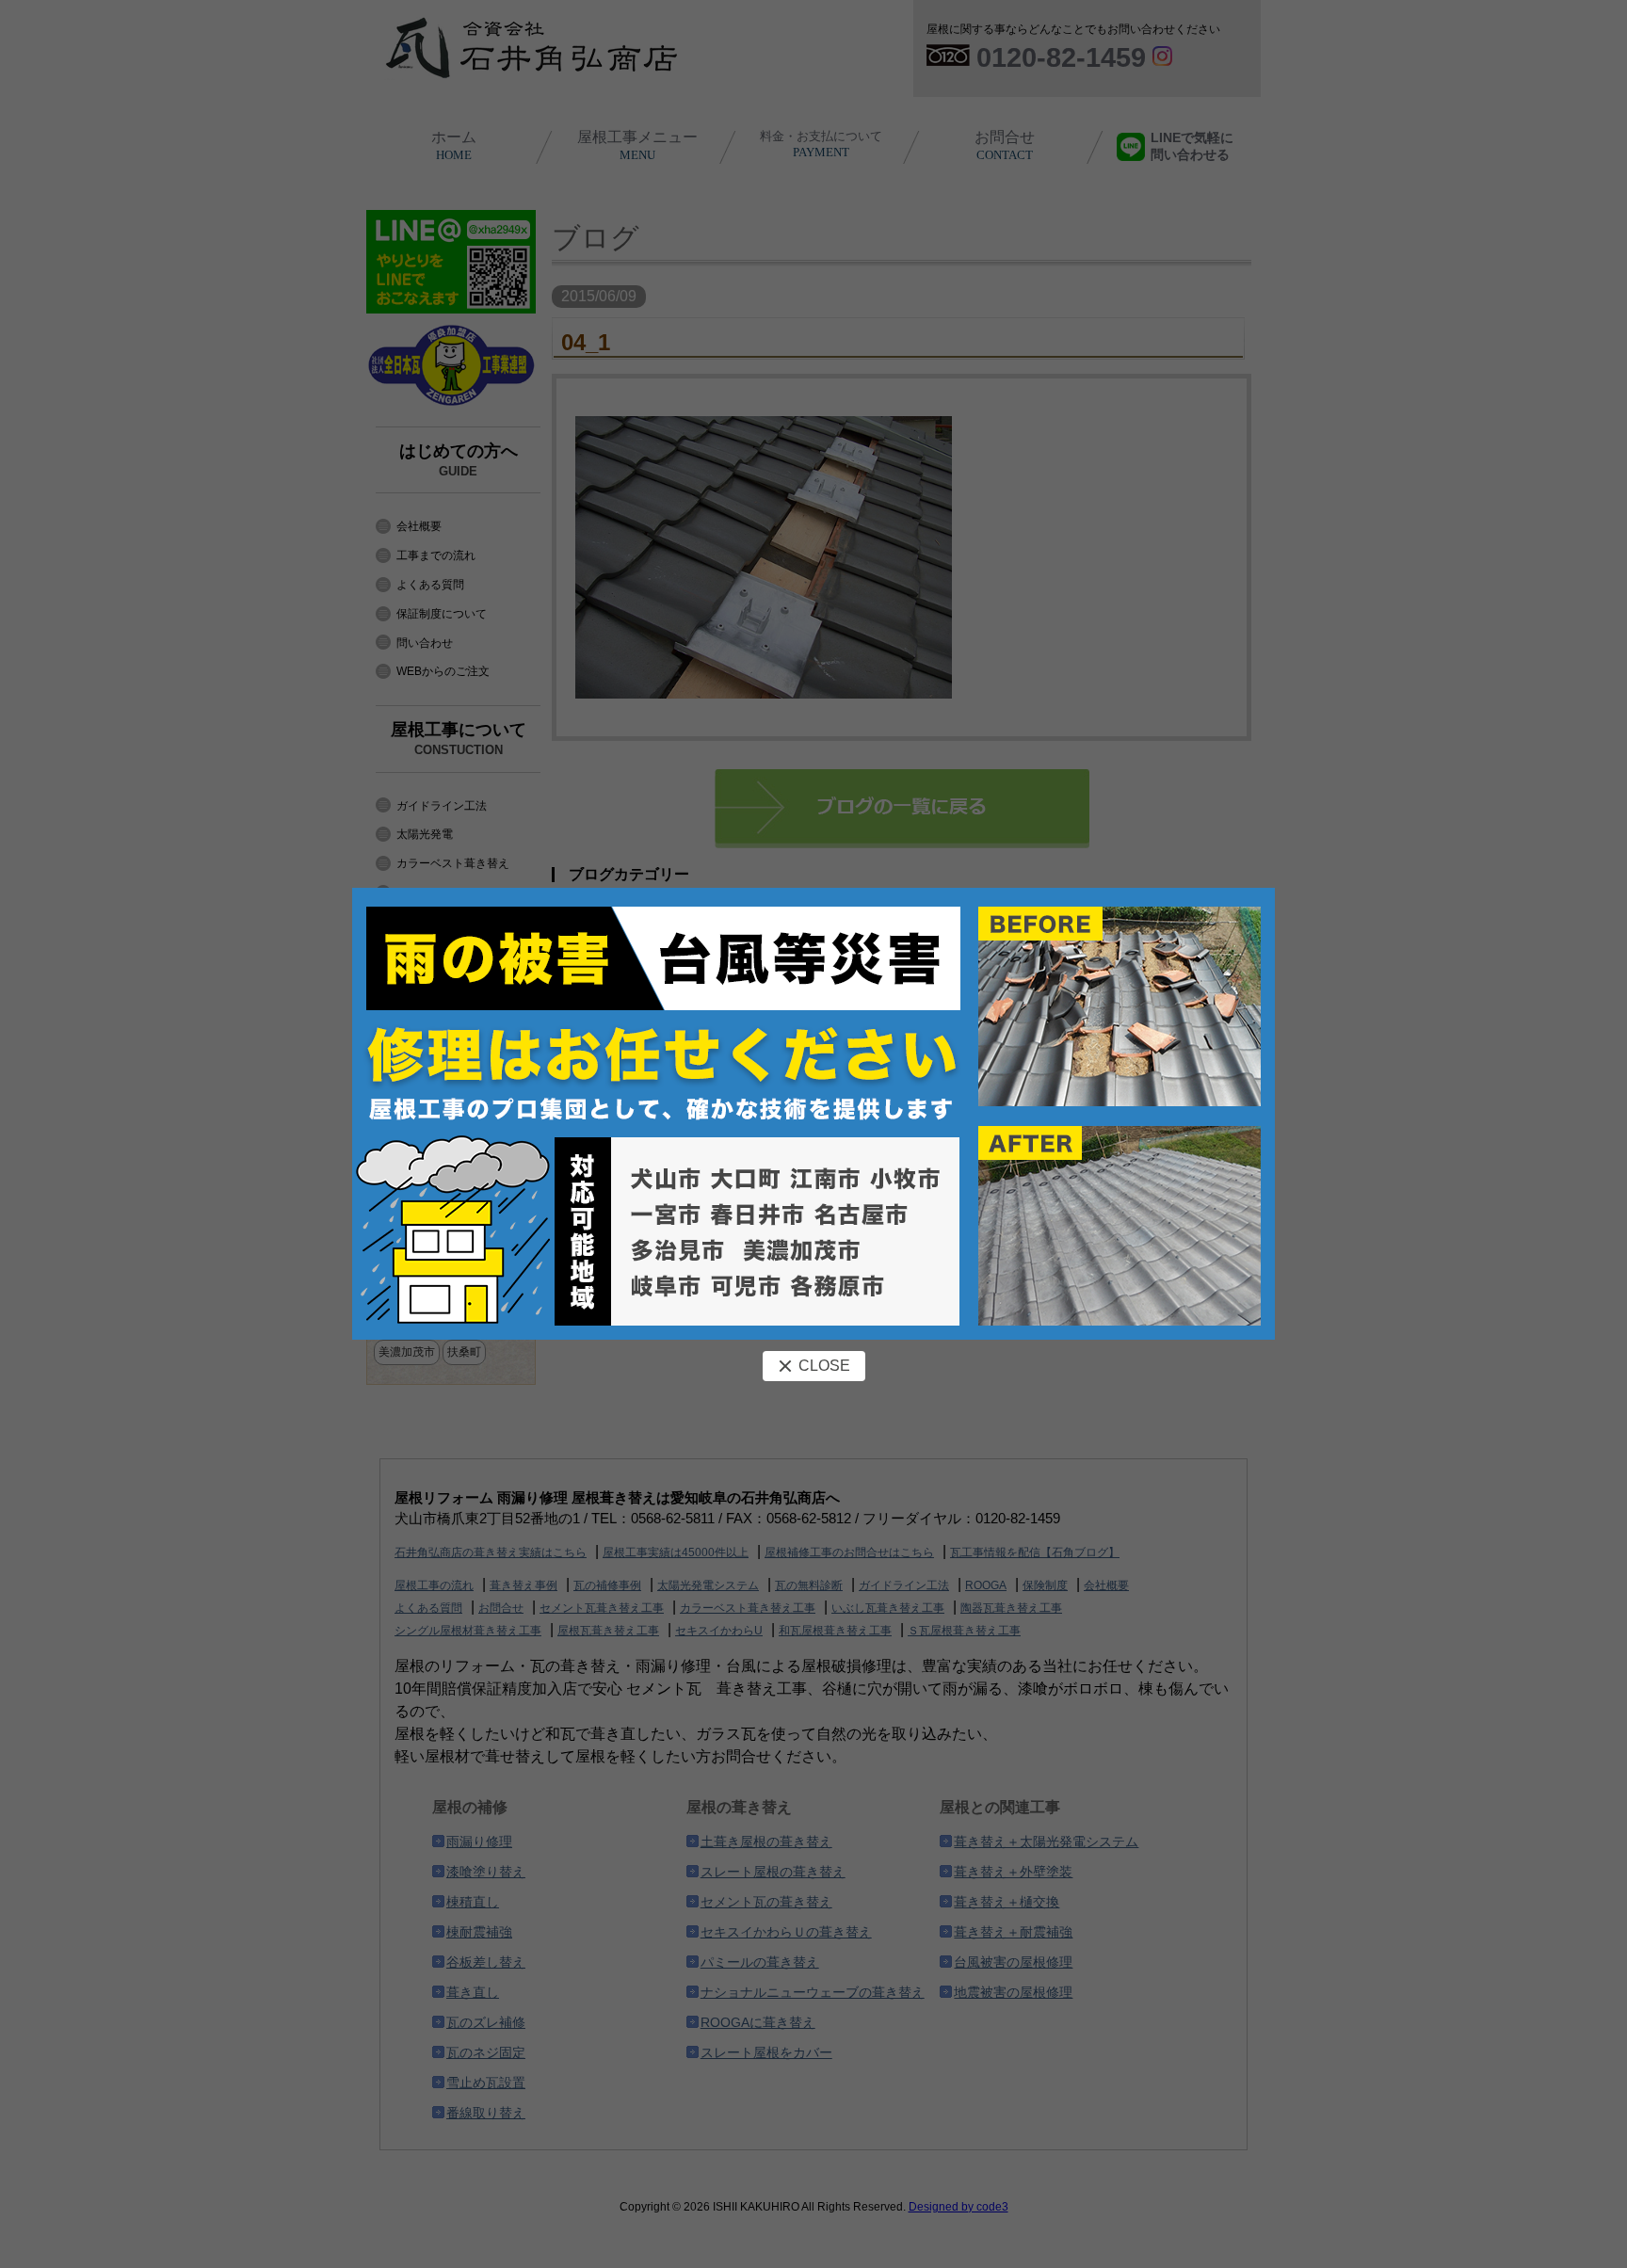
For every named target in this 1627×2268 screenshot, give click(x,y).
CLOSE (824, 1366)
